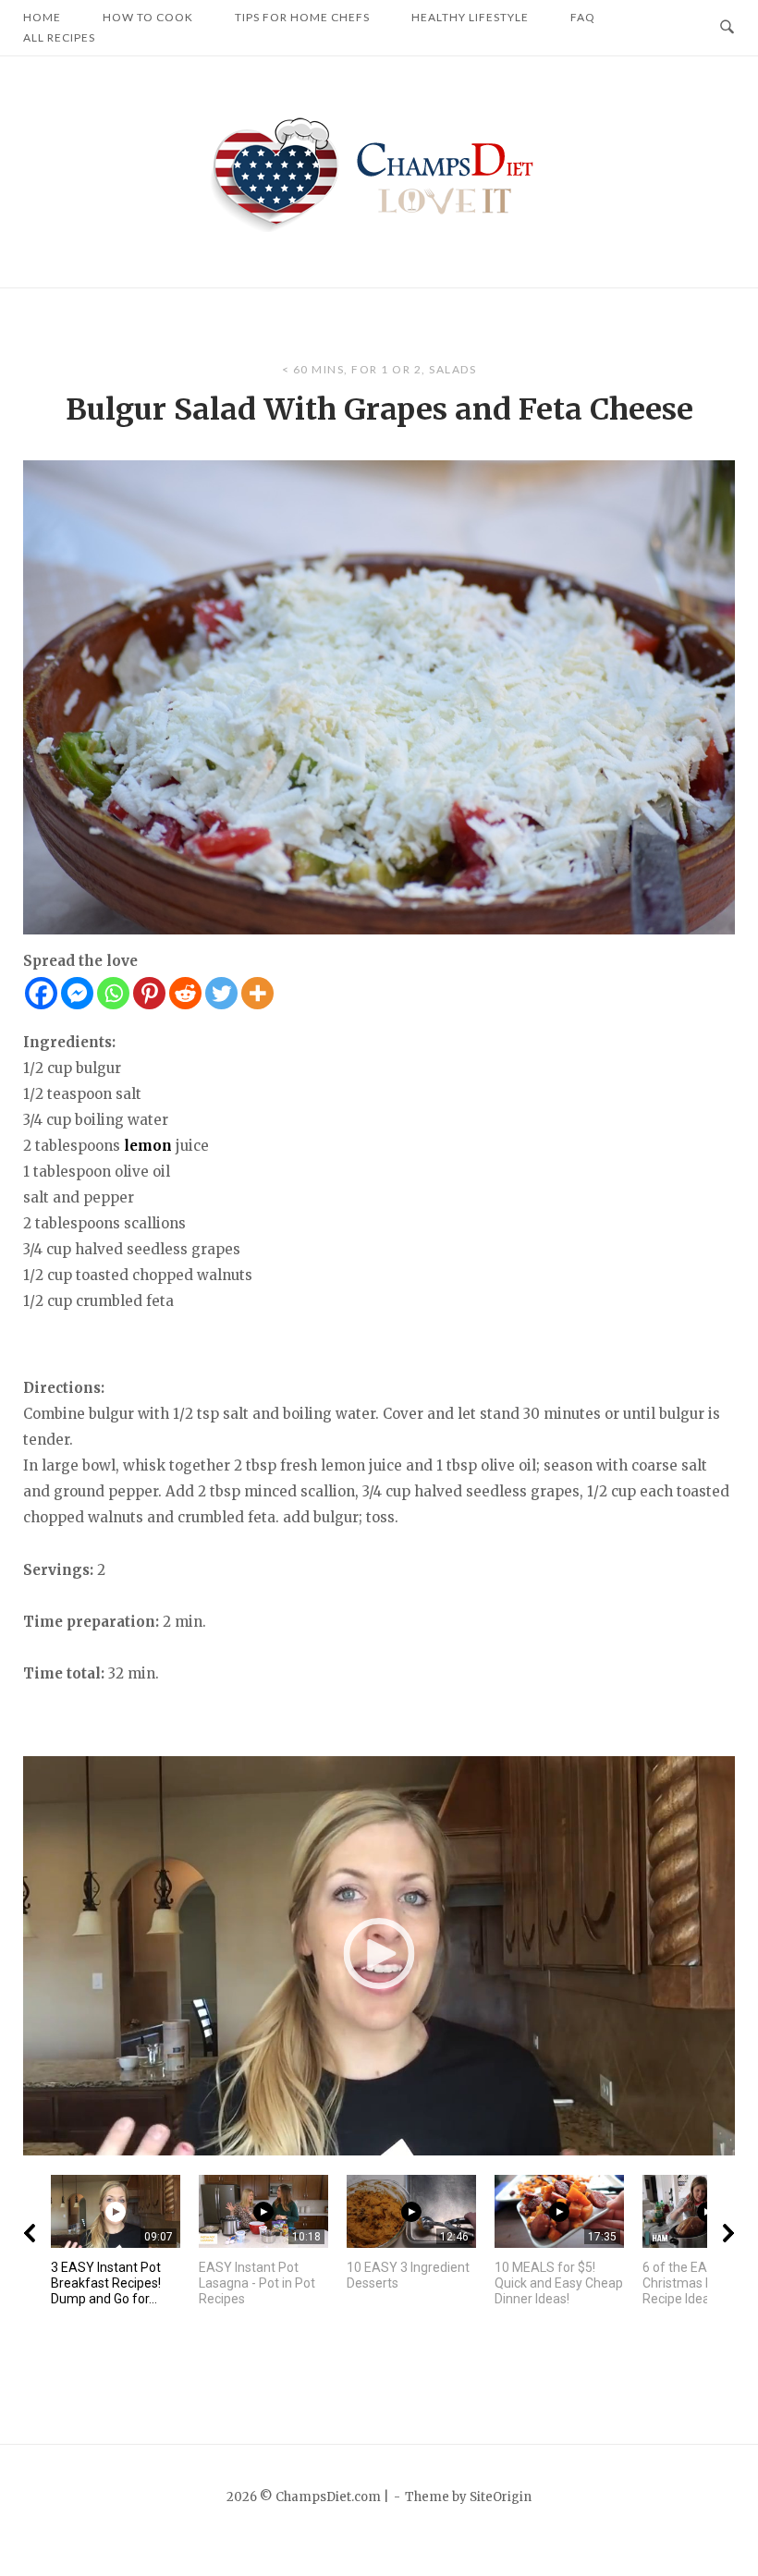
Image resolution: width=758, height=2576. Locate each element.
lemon (148, 1146)
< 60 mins (313, 369)
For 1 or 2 (386, 369)
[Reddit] (185, 993)
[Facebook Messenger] (77, 993)
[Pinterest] (149, 993)
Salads (452, 369)
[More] (257, 993)
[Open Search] (727, 28)
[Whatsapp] (113, 993)
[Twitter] (221, 993)
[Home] (379, 171)
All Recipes (59, 37)
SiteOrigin (501, 2497)
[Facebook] (41, 993)
